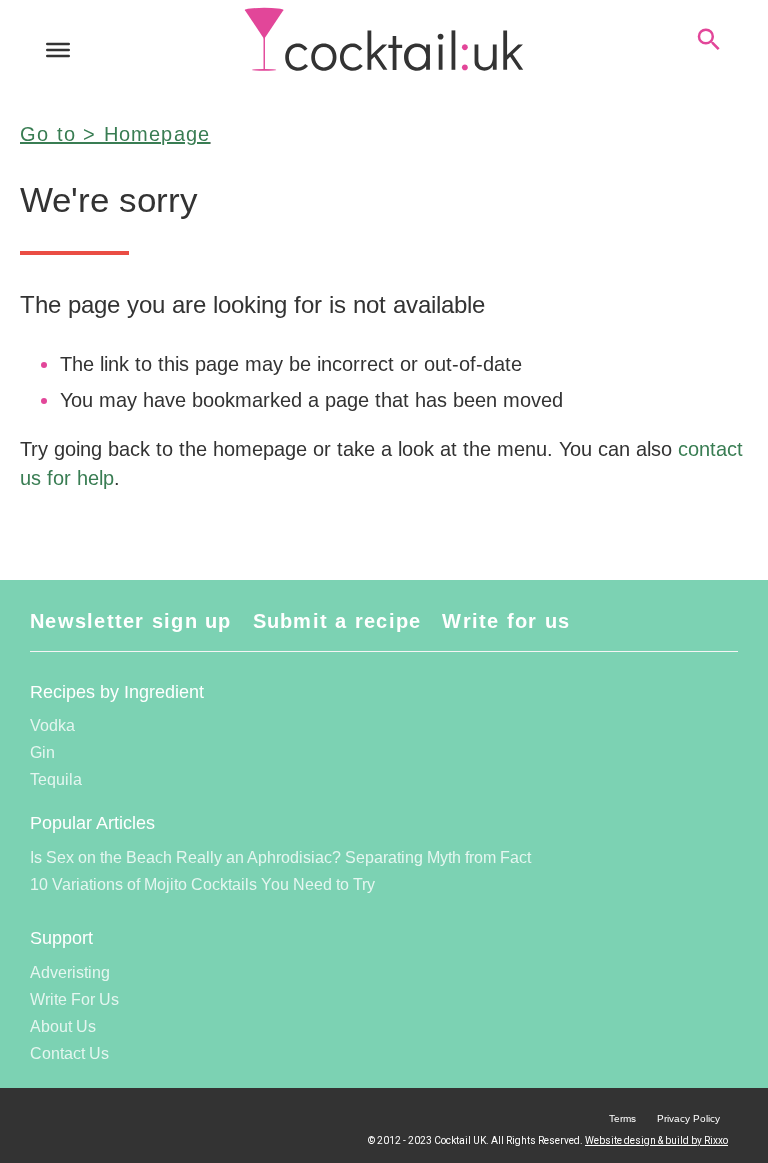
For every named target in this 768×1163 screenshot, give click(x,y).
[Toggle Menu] (58, 50)
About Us (63, 1026)
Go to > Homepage (115, 134)
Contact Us (69, 1053)
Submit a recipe (337, 621)
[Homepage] (384, 40)
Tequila (56, 779)
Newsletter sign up (131, 621)
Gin (42, 752)
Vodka (52, 725)
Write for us (506, 621)
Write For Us (74, 999)
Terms (622, 1118)
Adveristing (70, 972)
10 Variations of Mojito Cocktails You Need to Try (202, 884)
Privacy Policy (688, 1118)
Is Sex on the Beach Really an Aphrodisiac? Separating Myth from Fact (280, 857)
